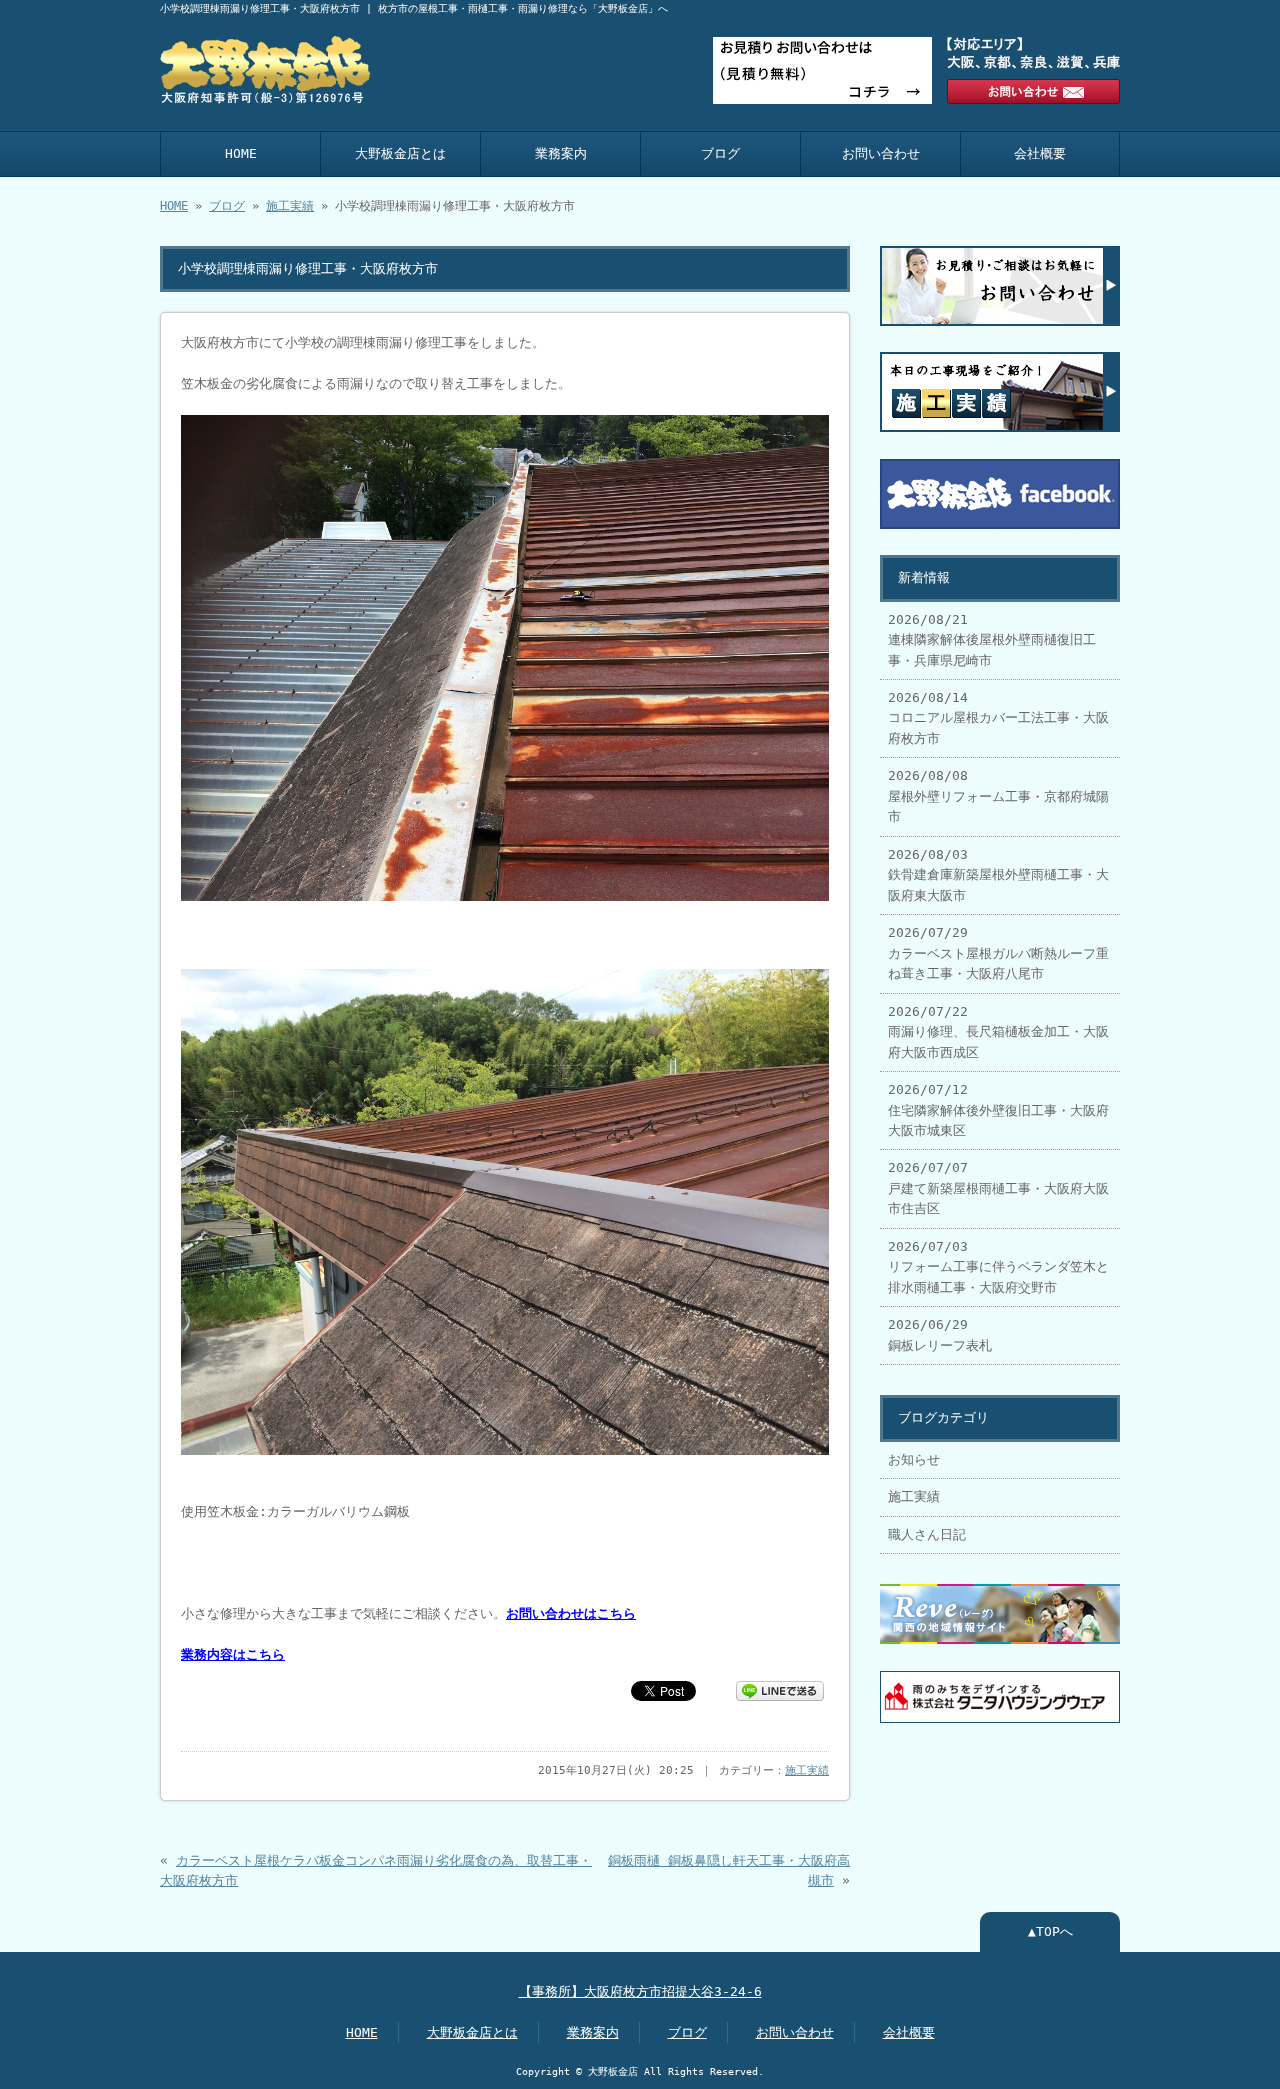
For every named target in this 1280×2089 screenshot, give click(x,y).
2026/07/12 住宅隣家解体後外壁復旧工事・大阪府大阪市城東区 (998, 1110)
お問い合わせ (881, 153)
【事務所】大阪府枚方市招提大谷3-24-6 (640, 1991)
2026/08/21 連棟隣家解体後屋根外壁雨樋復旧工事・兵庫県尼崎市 (992, 640)
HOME (241, 153)
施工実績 (290, 206)
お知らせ (914, 1459)
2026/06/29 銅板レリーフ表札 (940, 1334)
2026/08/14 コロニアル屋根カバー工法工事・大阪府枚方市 (998, 718)
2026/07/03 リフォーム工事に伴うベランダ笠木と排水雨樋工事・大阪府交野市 (998, 1267)
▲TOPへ (1050, 1931)
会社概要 (1040, 153)
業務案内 (561, 153)
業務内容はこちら (233, 1654)
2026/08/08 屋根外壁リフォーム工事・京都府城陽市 (998, 796)
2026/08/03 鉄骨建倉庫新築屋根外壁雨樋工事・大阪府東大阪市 (998, 875)
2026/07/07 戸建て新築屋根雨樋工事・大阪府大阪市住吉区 (998, 1188)
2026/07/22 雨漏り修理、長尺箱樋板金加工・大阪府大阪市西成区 (998, 1032)
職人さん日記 (927, 1534)
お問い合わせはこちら (571, 1613)
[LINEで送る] (780, 1689)
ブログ (720, 153)
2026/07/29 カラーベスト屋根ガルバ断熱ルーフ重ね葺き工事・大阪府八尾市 (998, 953)
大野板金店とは (400, 153)
